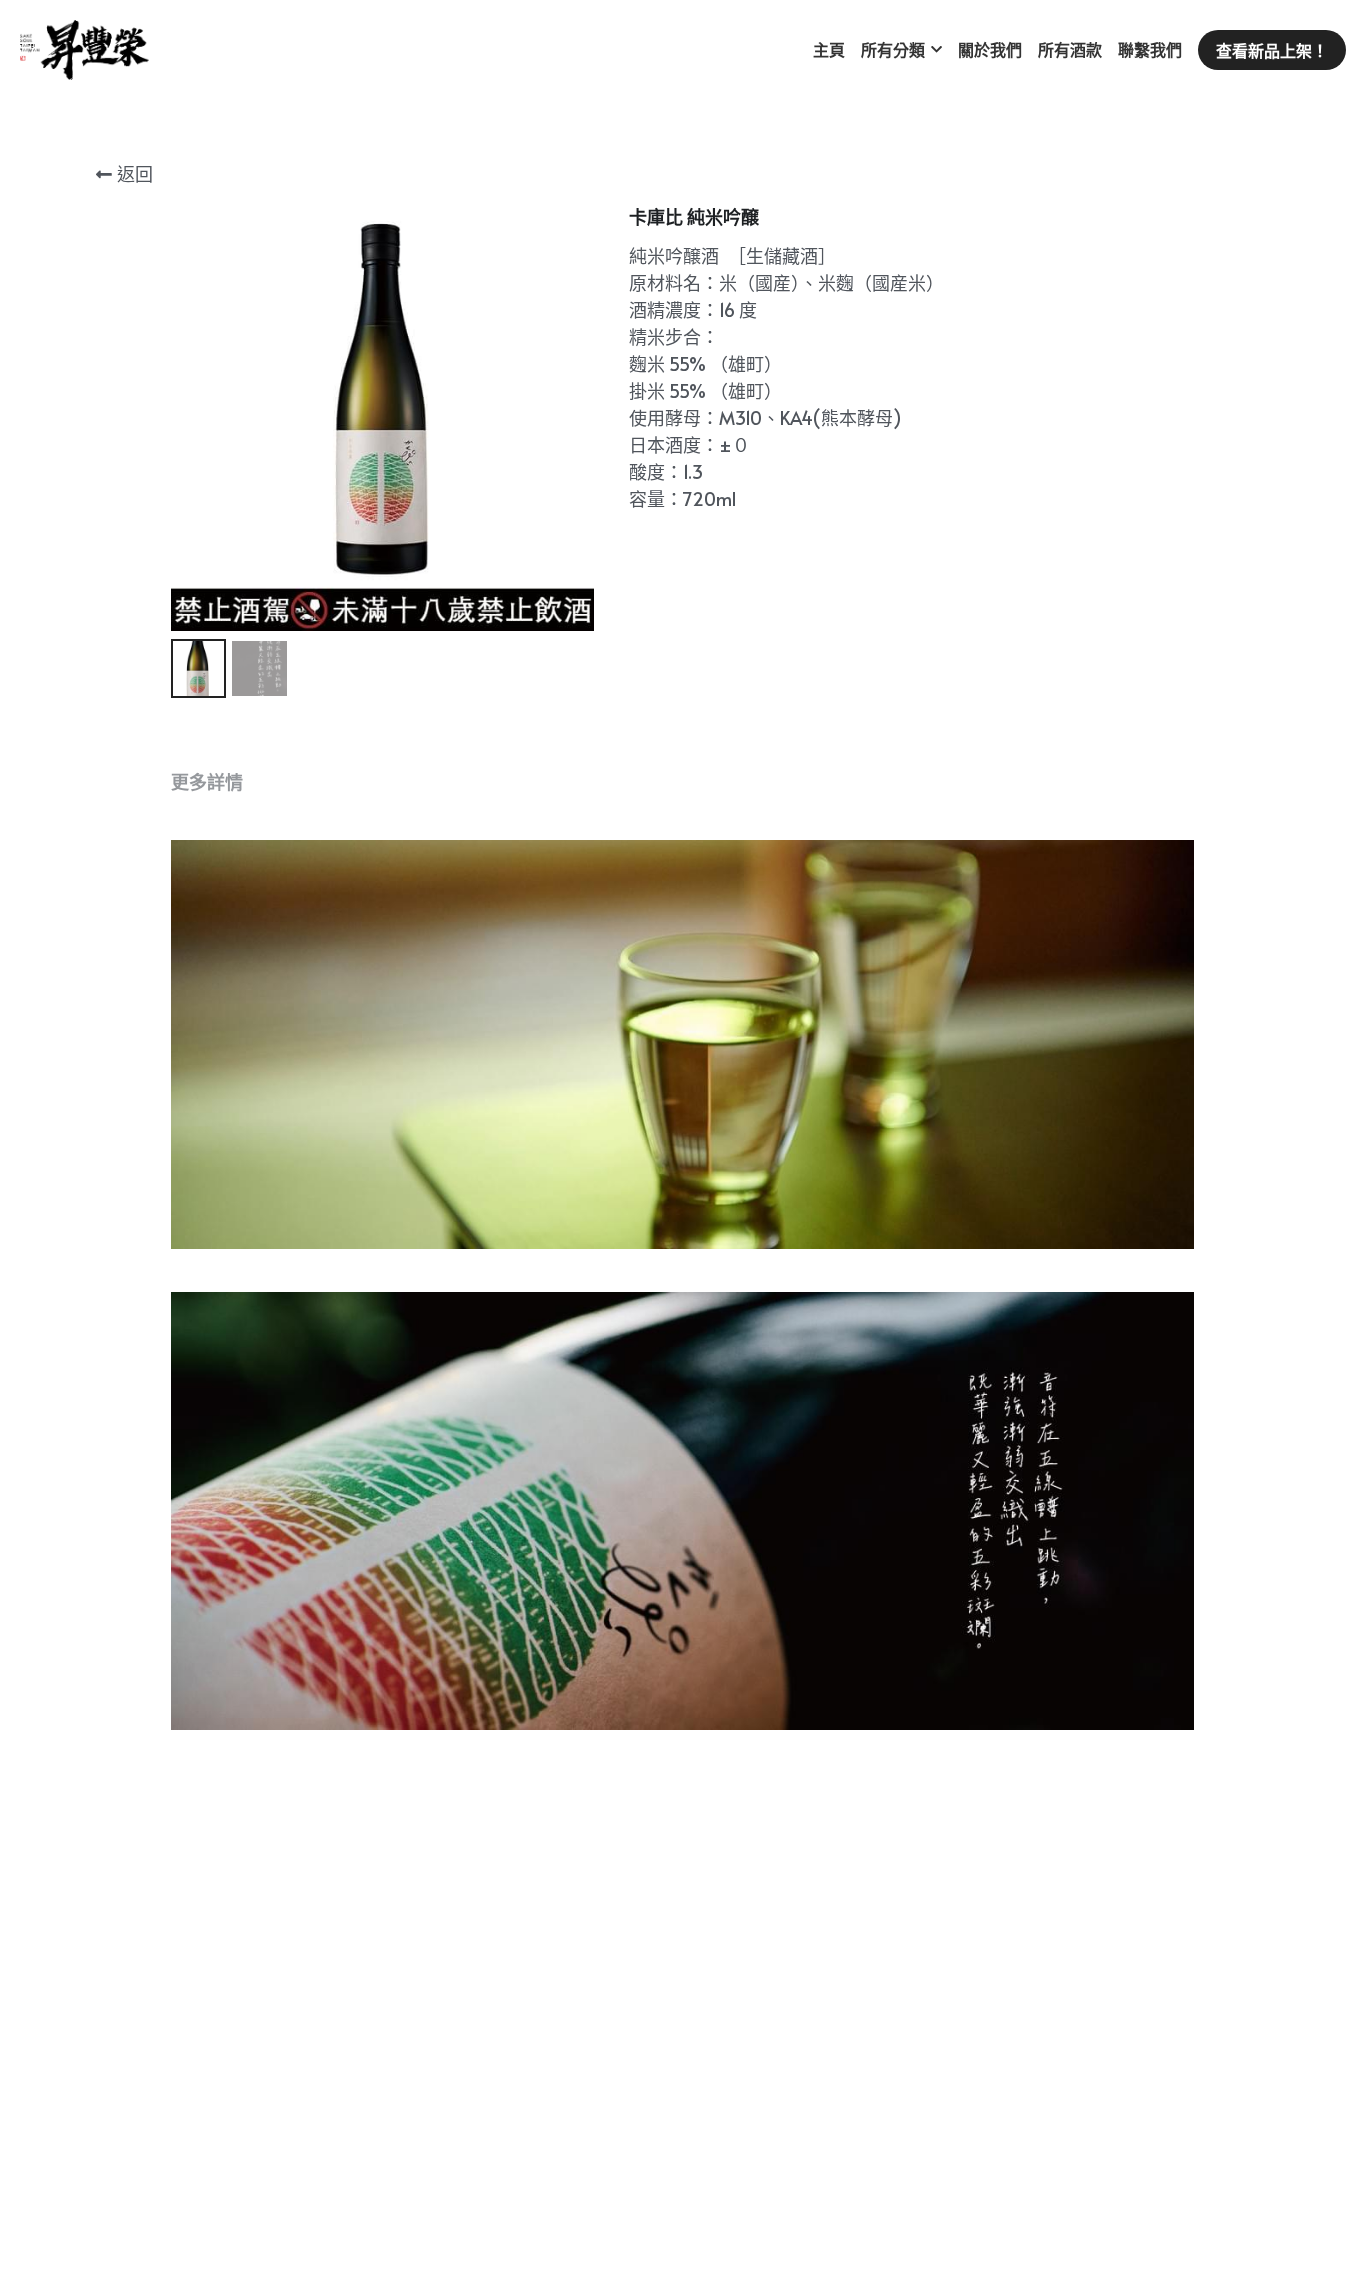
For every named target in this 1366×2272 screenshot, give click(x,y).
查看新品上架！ (1272, 50)
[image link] (84, 48)
